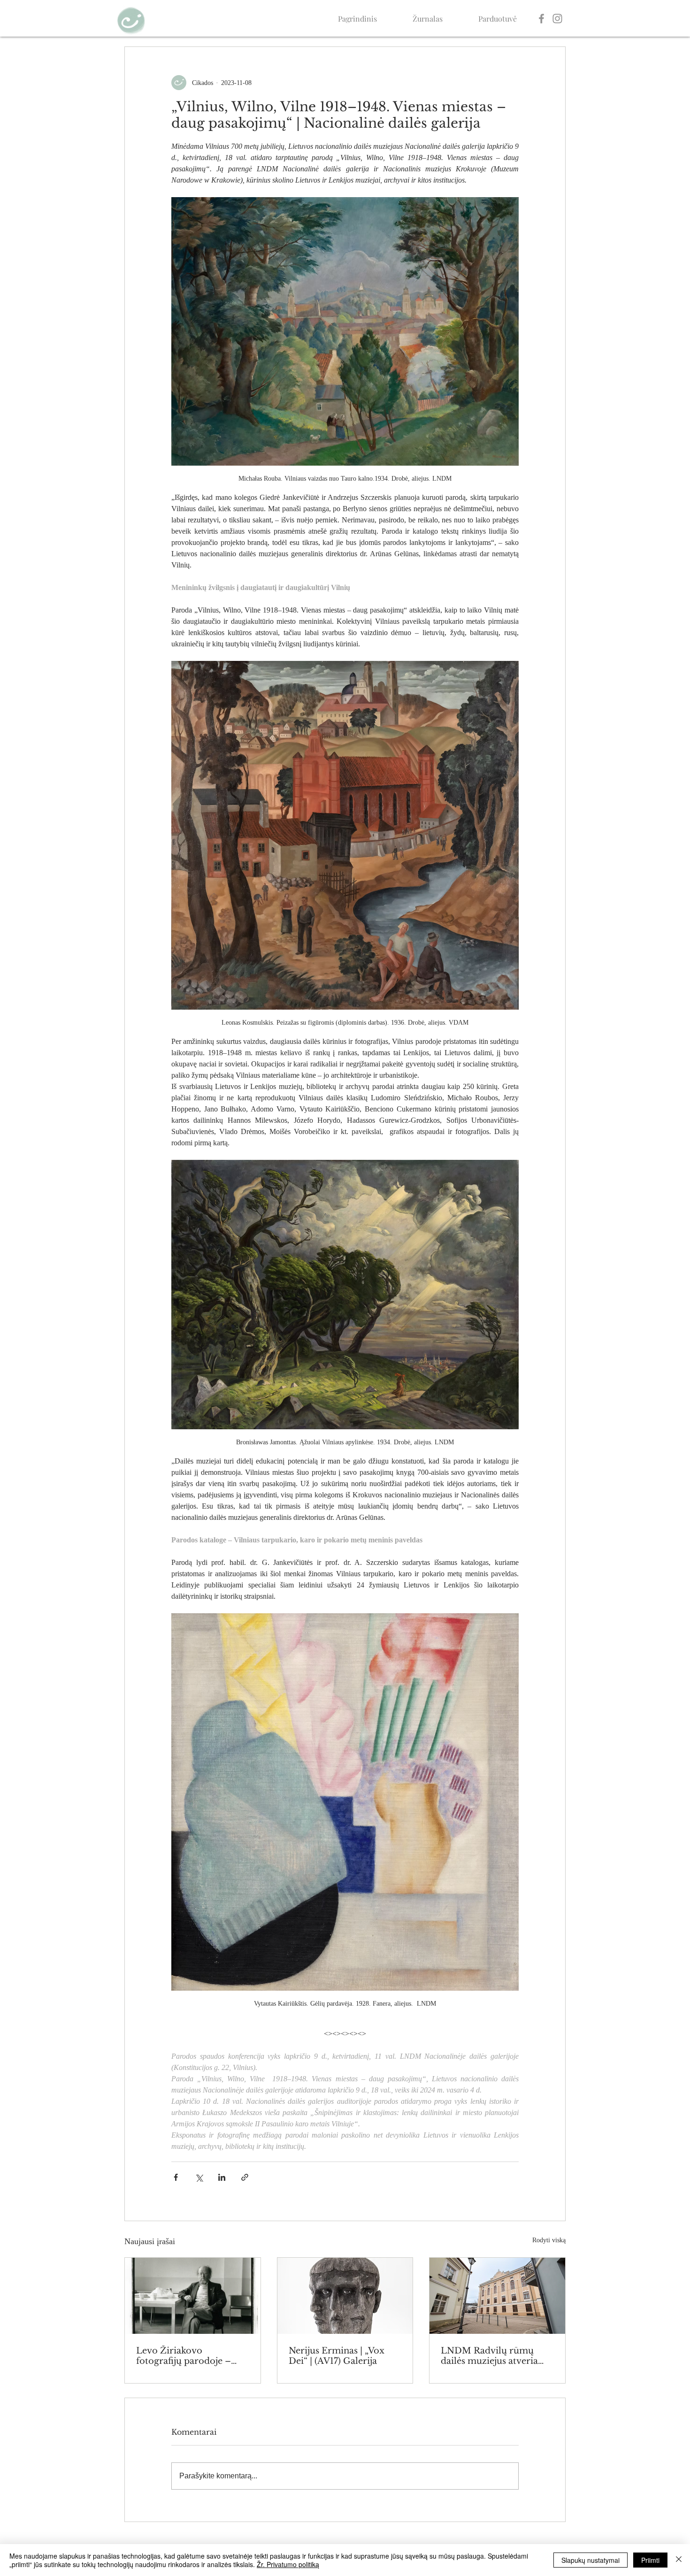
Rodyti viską (549, 2240)
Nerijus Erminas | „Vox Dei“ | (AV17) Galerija (337, 2356)
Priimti (650, 2560)
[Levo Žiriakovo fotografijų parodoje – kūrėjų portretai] (193, 2296)
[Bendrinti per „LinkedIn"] (222, 2177)
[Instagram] (557, 19)
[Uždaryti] (679, 2560)
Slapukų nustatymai (590, 2560)
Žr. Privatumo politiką (288, 2564)
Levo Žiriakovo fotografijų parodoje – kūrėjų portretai (184, 2356)
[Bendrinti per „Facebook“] (176, 2177)
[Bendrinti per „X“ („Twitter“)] (199, 2177)
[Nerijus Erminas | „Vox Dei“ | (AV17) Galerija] (345, 2296)
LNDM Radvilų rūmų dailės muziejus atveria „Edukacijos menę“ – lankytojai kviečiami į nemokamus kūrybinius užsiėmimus (492, 2356)
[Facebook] (541, 19)
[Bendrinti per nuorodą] (245, 2177)
